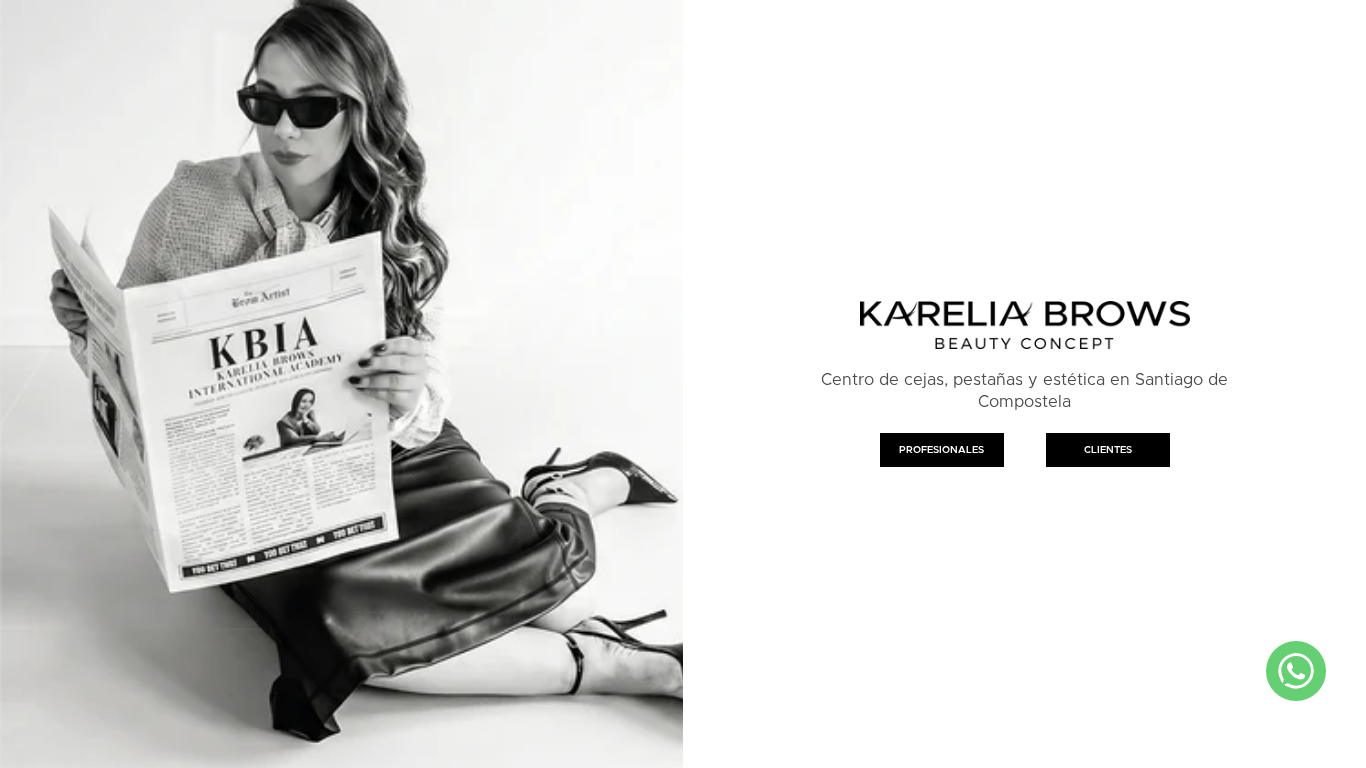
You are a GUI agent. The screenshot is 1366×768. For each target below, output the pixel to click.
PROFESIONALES (941, 450)
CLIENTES (1108, 450)
